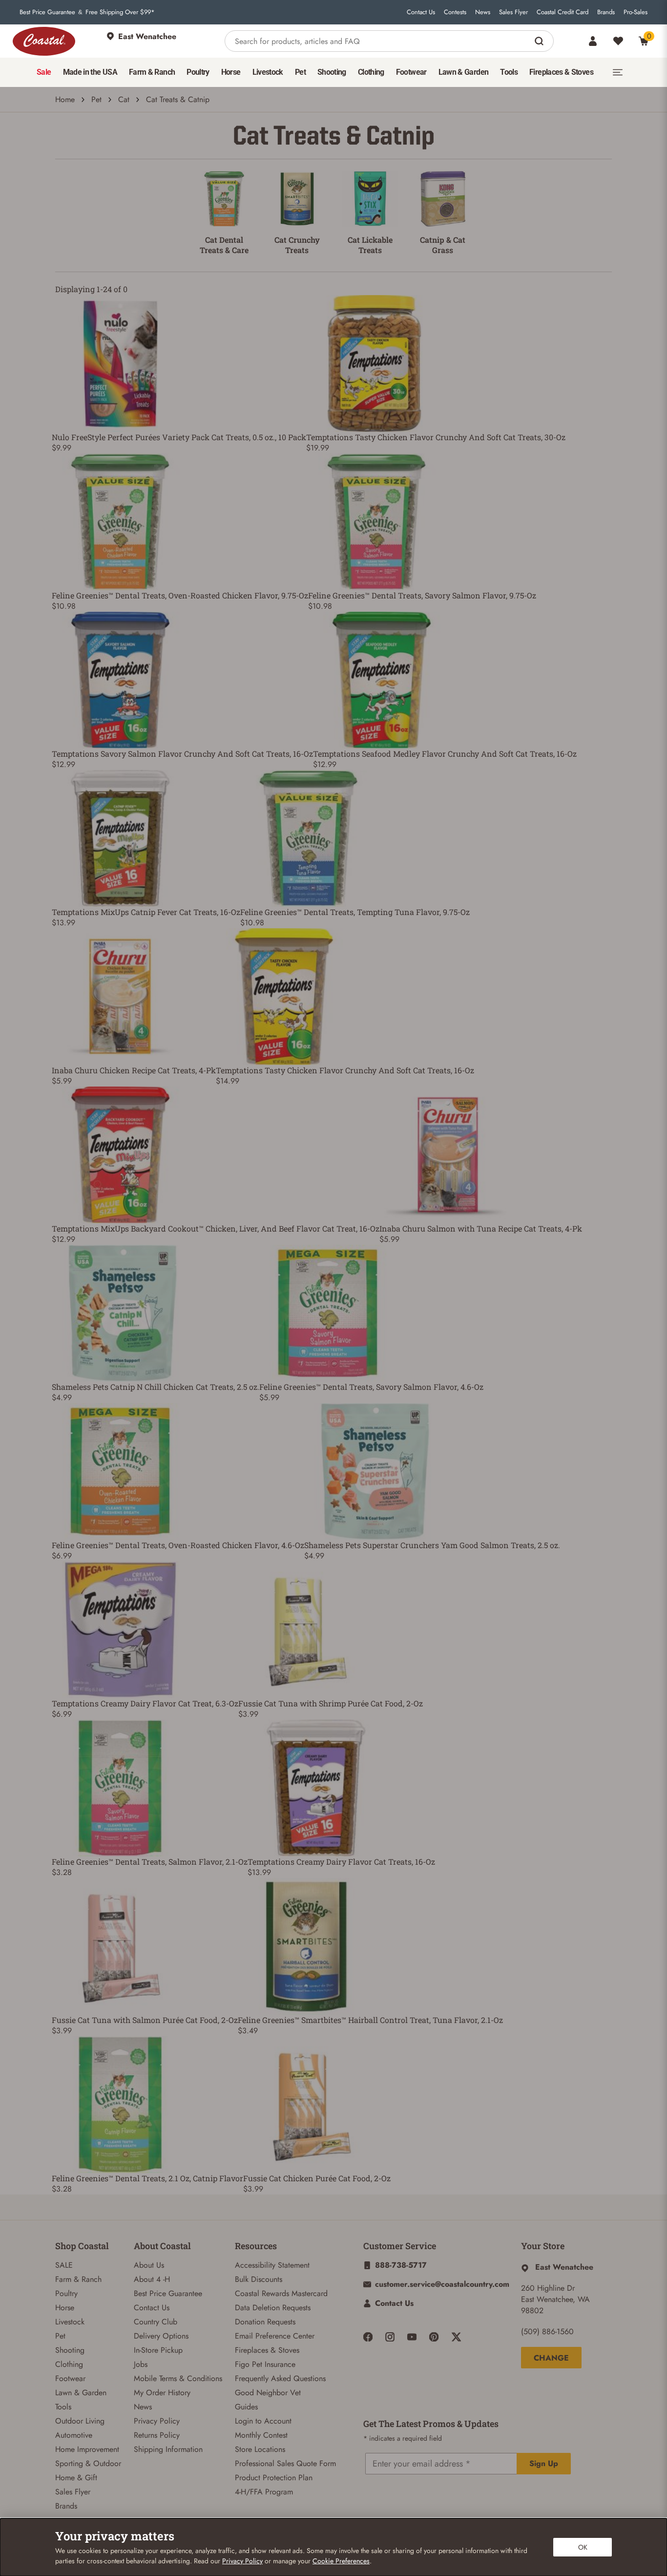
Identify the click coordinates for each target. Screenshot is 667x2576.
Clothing (69, 2364)
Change (551, 2358)
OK (583, 2547)
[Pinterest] (434, 2337)
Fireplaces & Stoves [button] (561, 72)
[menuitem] (44, 72)
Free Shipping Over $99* (120, 12)
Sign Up (544, 2463)
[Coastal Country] (44, 41)
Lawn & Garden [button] (464, 72)
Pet (96, 99)
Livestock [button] (268, 72)
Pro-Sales (636, 12)
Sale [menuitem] (44, 72)
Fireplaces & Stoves (267, 2350)
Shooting (70, 2350)
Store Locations (260, 2449)
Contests (455, 12)
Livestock (70, 2322)
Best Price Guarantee (47, 12)
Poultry (66, 2293)
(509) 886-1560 (547, 2331)
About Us (149, 2265)
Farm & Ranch (78, 2279)
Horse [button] (231, 72)
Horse (65, 2308)
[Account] (593, 41)
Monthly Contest (261, 2435)
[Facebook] (368, 2337)
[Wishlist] (618, 41)
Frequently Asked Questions (280, 2378)
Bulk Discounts (259, 2279)
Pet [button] (300, 72)
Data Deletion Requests (273, 2308)
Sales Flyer (513, 12)
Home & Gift (76, 2478)
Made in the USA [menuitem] (90, 72)
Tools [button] (509, 72)
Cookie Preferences (341, 2561)
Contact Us (421, 12)
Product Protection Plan (274, 2478)
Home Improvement (87, 2449)
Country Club (156, 2322)
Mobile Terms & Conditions (178, 2378)
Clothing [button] (371, 72)
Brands (606, 12)
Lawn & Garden (81, 2393)
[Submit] (540, 41)
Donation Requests (265, 2322)
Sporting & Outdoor (88, 2463)
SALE (64, 2265)
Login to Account (263, 2421)
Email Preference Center (275, 2336)
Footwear (70, 2378)
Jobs (141, 2364)
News (483, 12)
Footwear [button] (411, 72)
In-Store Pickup (158, 2350)
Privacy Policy (157, 2421)
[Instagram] (390, 2337)
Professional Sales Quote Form (285, 2463)
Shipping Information (168, 2449)
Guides (246, 2407)
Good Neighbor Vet (268, 2393)
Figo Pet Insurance (265, 2364)
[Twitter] (456, 2337)
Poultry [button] (198, 72)
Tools (63, 2407)
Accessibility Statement (272, 2265)
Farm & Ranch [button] (152, 72)
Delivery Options (161, 2336)
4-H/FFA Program (264, 2492)
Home (65, 99)
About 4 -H (152, 2279)
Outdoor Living (80, 2421)
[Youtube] (412, 2337)
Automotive (74, 2435)
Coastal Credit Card (563, 12)
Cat (124, 99)
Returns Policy (157, 2435)
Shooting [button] (332, 72)
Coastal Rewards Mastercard (281, 2293)
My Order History (162, 2393)
